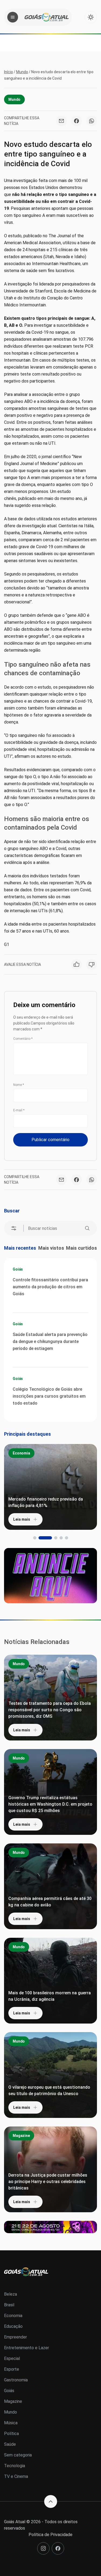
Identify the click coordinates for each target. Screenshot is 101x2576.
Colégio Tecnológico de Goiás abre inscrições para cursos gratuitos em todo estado (49, 1396)
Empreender (15, 2337)
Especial (12, 2358)
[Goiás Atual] (47, 17)
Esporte (12, 2369)
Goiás (18, 1269)
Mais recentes (20, 1248)
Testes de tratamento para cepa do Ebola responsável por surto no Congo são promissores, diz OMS (50, 1710)
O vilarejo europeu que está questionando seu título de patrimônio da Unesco (49, 2090)
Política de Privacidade (50, 2535)
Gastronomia (16, 2380)
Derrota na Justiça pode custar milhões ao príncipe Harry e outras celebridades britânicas (48, 2182)
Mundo (22, 72)
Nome (19, 1085)
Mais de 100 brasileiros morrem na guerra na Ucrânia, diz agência (50, 1996)
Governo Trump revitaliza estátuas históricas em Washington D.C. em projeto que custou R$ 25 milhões (50, 1804)
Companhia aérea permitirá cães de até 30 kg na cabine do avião (50, 1902)
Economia (21, 1453)
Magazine (21, 2136)
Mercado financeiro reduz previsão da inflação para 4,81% (46, 1502)
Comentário (23, 1039)
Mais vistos (51, 1248)
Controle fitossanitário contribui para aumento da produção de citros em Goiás (50, 1287)
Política (11, 2434)
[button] (35, 1538)
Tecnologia (15, 2466)
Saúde (10, 2444)
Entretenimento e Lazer (27, 2348)
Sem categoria (18, 2455)
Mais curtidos (81, 1248)
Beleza (11, 2294)
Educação (13, 2326)
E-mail (19, 1110)
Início (8, 72)
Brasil (9, 2305)
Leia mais (22, 1519)
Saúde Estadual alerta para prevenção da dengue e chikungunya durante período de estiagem (50, 1341)
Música (11, 2423)
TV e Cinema (16, 2476)
